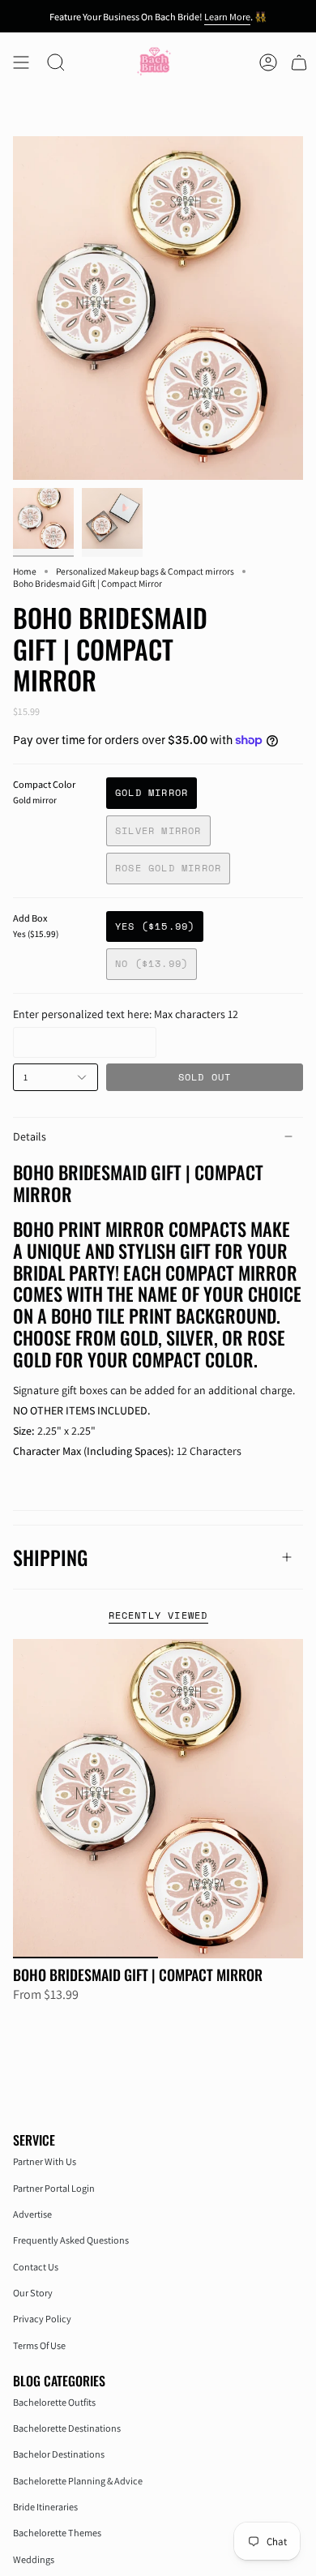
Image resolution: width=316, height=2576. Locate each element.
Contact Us (36, 2267)
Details (30, 1136)
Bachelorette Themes (57, 2533)
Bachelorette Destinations (67, 2428)
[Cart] (299, 62)
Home (25, 571)
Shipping (50, 1557)
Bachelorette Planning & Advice (78, 2481)
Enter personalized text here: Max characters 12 (126, 1014)
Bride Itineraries (45, 2507)
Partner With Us (45, 2161)
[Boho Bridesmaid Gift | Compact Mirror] (158, 1799)
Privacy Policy (42, 2319)
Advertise (32, 2214)
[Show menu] (21, 62)
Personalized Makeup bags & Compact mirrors (145, 571)
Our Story (33, 2293)
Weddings (34, 2559)
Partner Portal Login (54, 2188)
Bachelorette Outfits (54, 2402)
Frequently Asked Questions (71, 2240)
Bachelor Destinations (59, 2454)
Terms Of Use (39, 2345)
